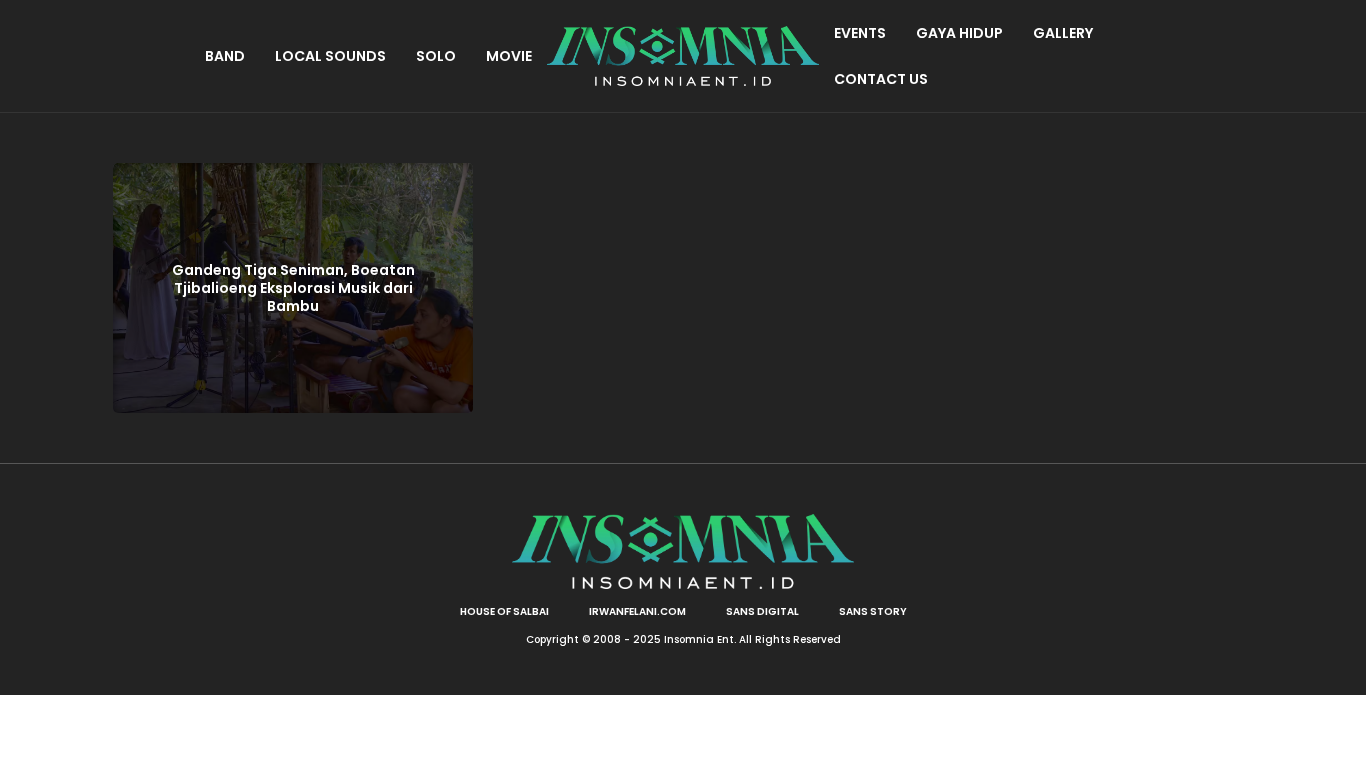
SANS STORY (873, 611)
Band (225, 56)
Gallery (1063, 33)
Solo (436, 56)
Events (860, 33)
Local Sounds (330, 56)
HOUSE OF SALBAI (504, 611)
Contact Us (881, 79)
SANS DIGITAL (762, 611)
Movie (509, 56)
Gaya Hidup (959, 33)
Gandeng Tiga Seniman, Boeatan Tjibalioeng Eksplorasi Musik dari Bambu (293, 288)
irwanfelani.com (637, 611)
